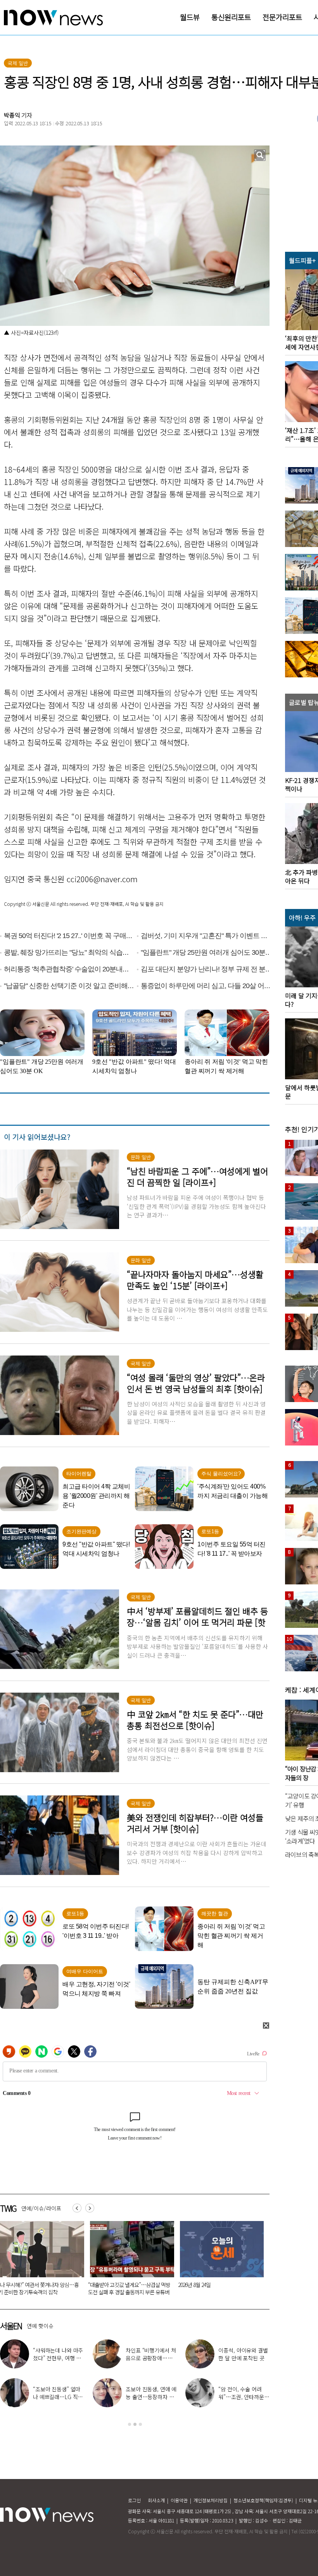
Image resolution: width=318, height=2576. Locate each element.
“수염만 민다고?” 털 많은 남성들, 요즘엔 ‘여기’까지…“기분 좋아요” (127, 2288)
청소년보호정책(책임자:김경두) (263, 2500)
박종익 (12, 115)
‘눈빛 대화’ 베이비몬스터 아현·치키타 (151, 2354)
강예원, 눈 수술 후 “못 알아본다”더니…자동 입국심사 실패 (150, 2397)
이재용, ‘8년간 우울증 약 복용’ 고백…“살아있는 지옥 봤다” (57, 2397)
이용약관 (179, 2500)
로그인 (134, 2500)
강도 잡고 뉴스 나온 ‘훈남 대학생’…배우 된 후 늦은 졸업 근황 (56, 2358)
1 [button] (130, 2424)
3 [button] (140, 2424)
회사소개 (156, 2500)
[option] (129, 2261)
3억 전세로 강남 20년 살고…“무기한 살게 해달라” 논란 (218, 2288)
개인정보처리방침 (211, 2500)
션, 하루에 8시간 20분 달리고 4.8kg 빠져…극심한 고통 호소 (244, 2397)
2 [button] (135, 2424)
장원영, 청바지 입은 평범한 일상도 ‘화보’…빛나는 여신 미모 (244, 2358)
